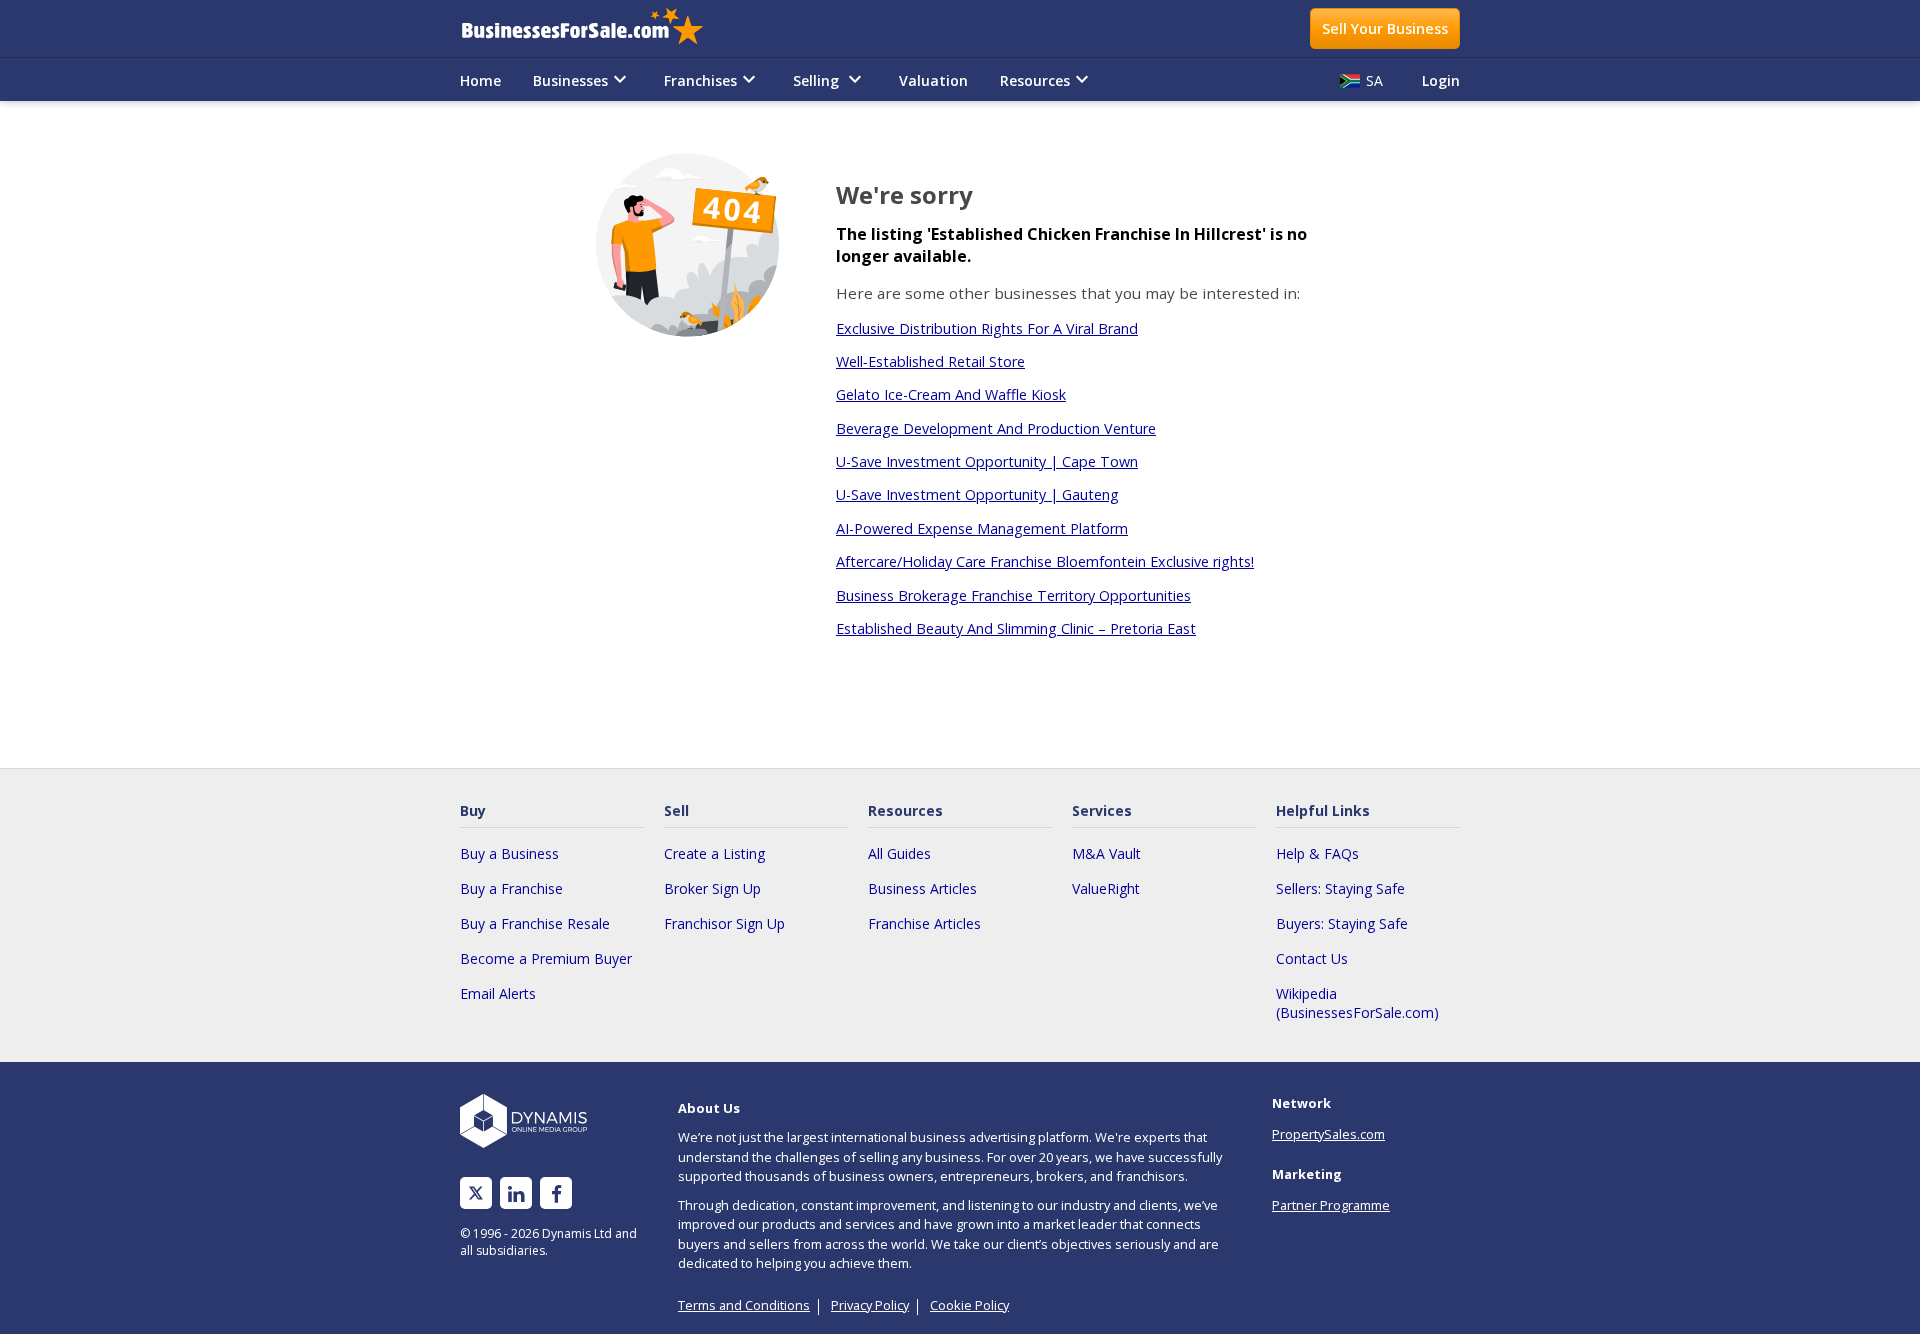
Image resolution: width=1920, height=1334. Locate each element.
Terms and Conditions (744, 1305)
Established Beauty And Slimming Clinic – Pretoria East (1016, 628)
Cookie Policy (969, 1305)
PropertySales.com (1328, 1134)
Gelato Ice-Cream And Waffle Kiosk (951, 394)
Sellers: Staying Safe (1340, 888)
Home (480, 80)
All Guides (899, 853)
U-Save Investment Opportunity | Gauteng (977, 494)
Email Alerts (498, 993)
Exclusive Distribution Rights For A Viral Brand (987, 328)
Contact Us (1312, 958)
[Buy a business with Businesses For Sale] (596, 28)
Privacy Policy (870, 1305)
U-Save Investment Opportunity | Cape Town (987, 461)
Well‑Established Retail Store (930, 361)
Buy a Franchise (511, 888)
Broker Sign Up (712, 888)
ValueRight (1106, 888)
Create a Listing (714, 853)
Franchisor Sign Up (724, 923)
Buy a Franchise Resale (535, 923)
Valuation (933, 80)
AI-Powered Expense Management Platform (982, 528)
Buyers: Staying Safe (1342, 923)
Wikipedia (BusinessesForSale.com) (1357, 1003)
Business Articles (922, 888)
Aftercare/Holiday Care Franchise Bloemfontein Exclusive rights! (1045, 561)
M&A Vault (1106, 853)
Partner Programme (1331, 1205)
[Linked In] (516, 1193)
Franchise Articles (924, 923)
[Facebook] (556, 1193)
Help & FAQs (1317, 853)
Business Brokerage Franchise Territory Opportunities (1013, 595)
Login (1441, 80)
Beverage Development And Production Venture (996, 428)
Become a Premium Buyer (546, 958)
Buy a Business (509, 853)
